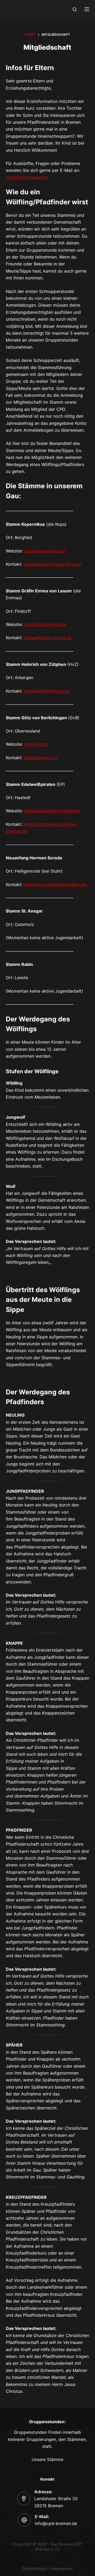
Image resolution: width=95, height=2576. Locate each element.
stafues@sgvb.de (41, 758)
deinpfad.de (36, 744)
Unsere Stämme (47, 2459)
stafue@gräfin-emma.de (47, 638)
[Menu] (87, 9)
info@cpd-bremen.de (27, 177)
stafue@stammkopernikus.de (52, 564)
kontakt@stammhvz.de (46, 691)
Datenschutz (35, 2569)
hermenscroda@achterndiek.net (55, 884)
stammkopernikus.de (45, 551)
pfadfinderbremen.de (45, 624)
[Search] (75, 9)
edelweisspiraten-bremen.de (52, 811)
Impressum (62, 2569)
